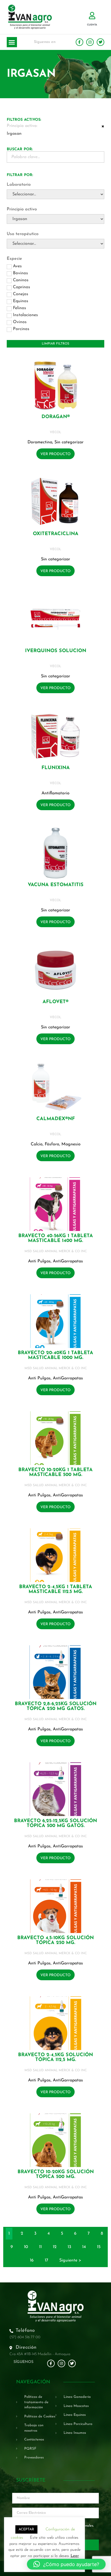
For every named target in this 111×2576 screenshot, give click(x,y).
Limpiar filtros (55, 344)
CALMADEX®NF (56, 1119)
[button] (12, 42)
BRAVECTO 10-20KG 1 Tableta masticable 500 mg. (55, 1472)
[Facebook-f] (79, 42)
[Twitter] (100, 42)
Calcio (37, 1144)
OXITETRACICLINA (56, 534)
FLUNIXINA (56, 768)
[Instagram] (90, 42)
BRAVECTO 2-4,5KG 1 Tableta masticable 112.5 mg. (56, 1590)
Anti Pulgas (39, 1261)
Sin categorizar (69, 442)
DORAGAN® (56, 417)
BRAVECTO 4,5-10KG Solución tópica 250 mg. (55, 1941)
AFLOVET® (55, 1002)
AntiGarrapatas (68, 1261)
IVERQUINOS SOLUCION (56, 651)
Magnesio (71, 1144)
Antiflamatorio (55, 793)
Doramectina (40, 442)
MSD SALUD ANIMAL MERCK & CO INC (56, 1251)
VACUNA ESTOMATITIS (56, 885)
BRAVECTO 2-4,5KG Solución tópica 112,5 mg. (55, 2058)
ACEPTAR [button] (26, 2529)
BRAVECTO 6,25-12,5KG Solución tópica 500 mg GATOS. (55, 1824)
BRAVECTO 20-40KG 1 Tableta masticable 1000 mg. (55, 1355)
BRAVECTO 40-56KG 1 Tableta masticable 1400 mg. (56, 1238)
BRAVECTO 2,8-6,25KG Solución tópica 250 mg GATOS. (56, 1707)
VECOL (55, 432)
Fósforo (52, 1144)
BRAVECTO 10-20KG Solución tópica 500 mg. (56, 2175)
